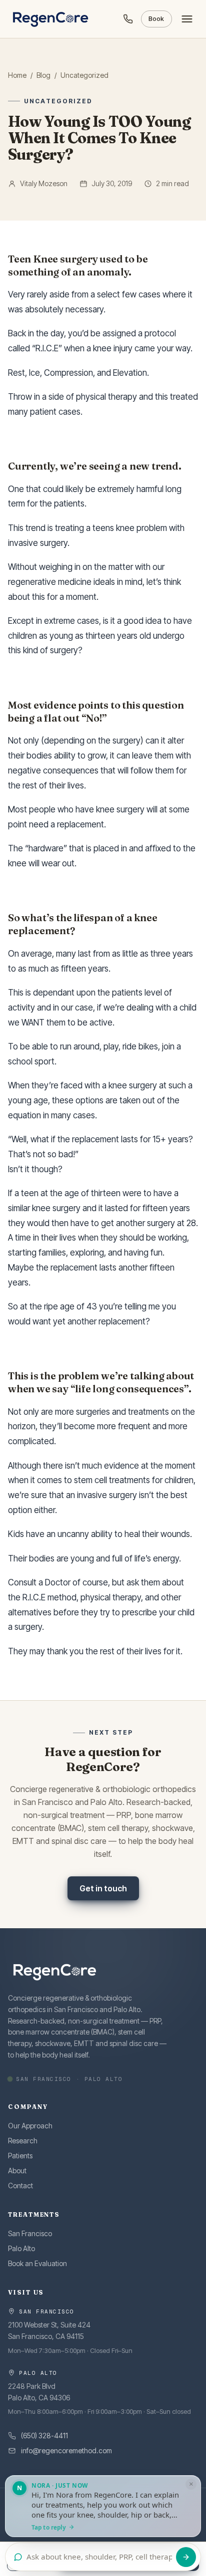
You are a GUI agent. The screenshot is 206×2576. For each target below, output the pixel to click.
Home (17, 75)
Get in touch (103, 1888)
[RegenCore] (51, 19)
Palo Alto (21, 2248)
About (17, 2171)
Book (156, 19)
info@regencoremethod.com (66, 2450)
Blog (43, 75)
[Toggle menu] (187, 19)
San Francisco (30, 2233)
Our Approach (30, 2126)
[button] (103, 2506)
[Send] (186, 2557)
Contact (20, 2186)
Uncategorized (84, 75)
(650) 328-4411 (44, 2436)
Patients (20, 2156)
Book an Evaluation (37, 2263)
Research (23, 2141)
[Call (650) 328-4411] (128, 19)
